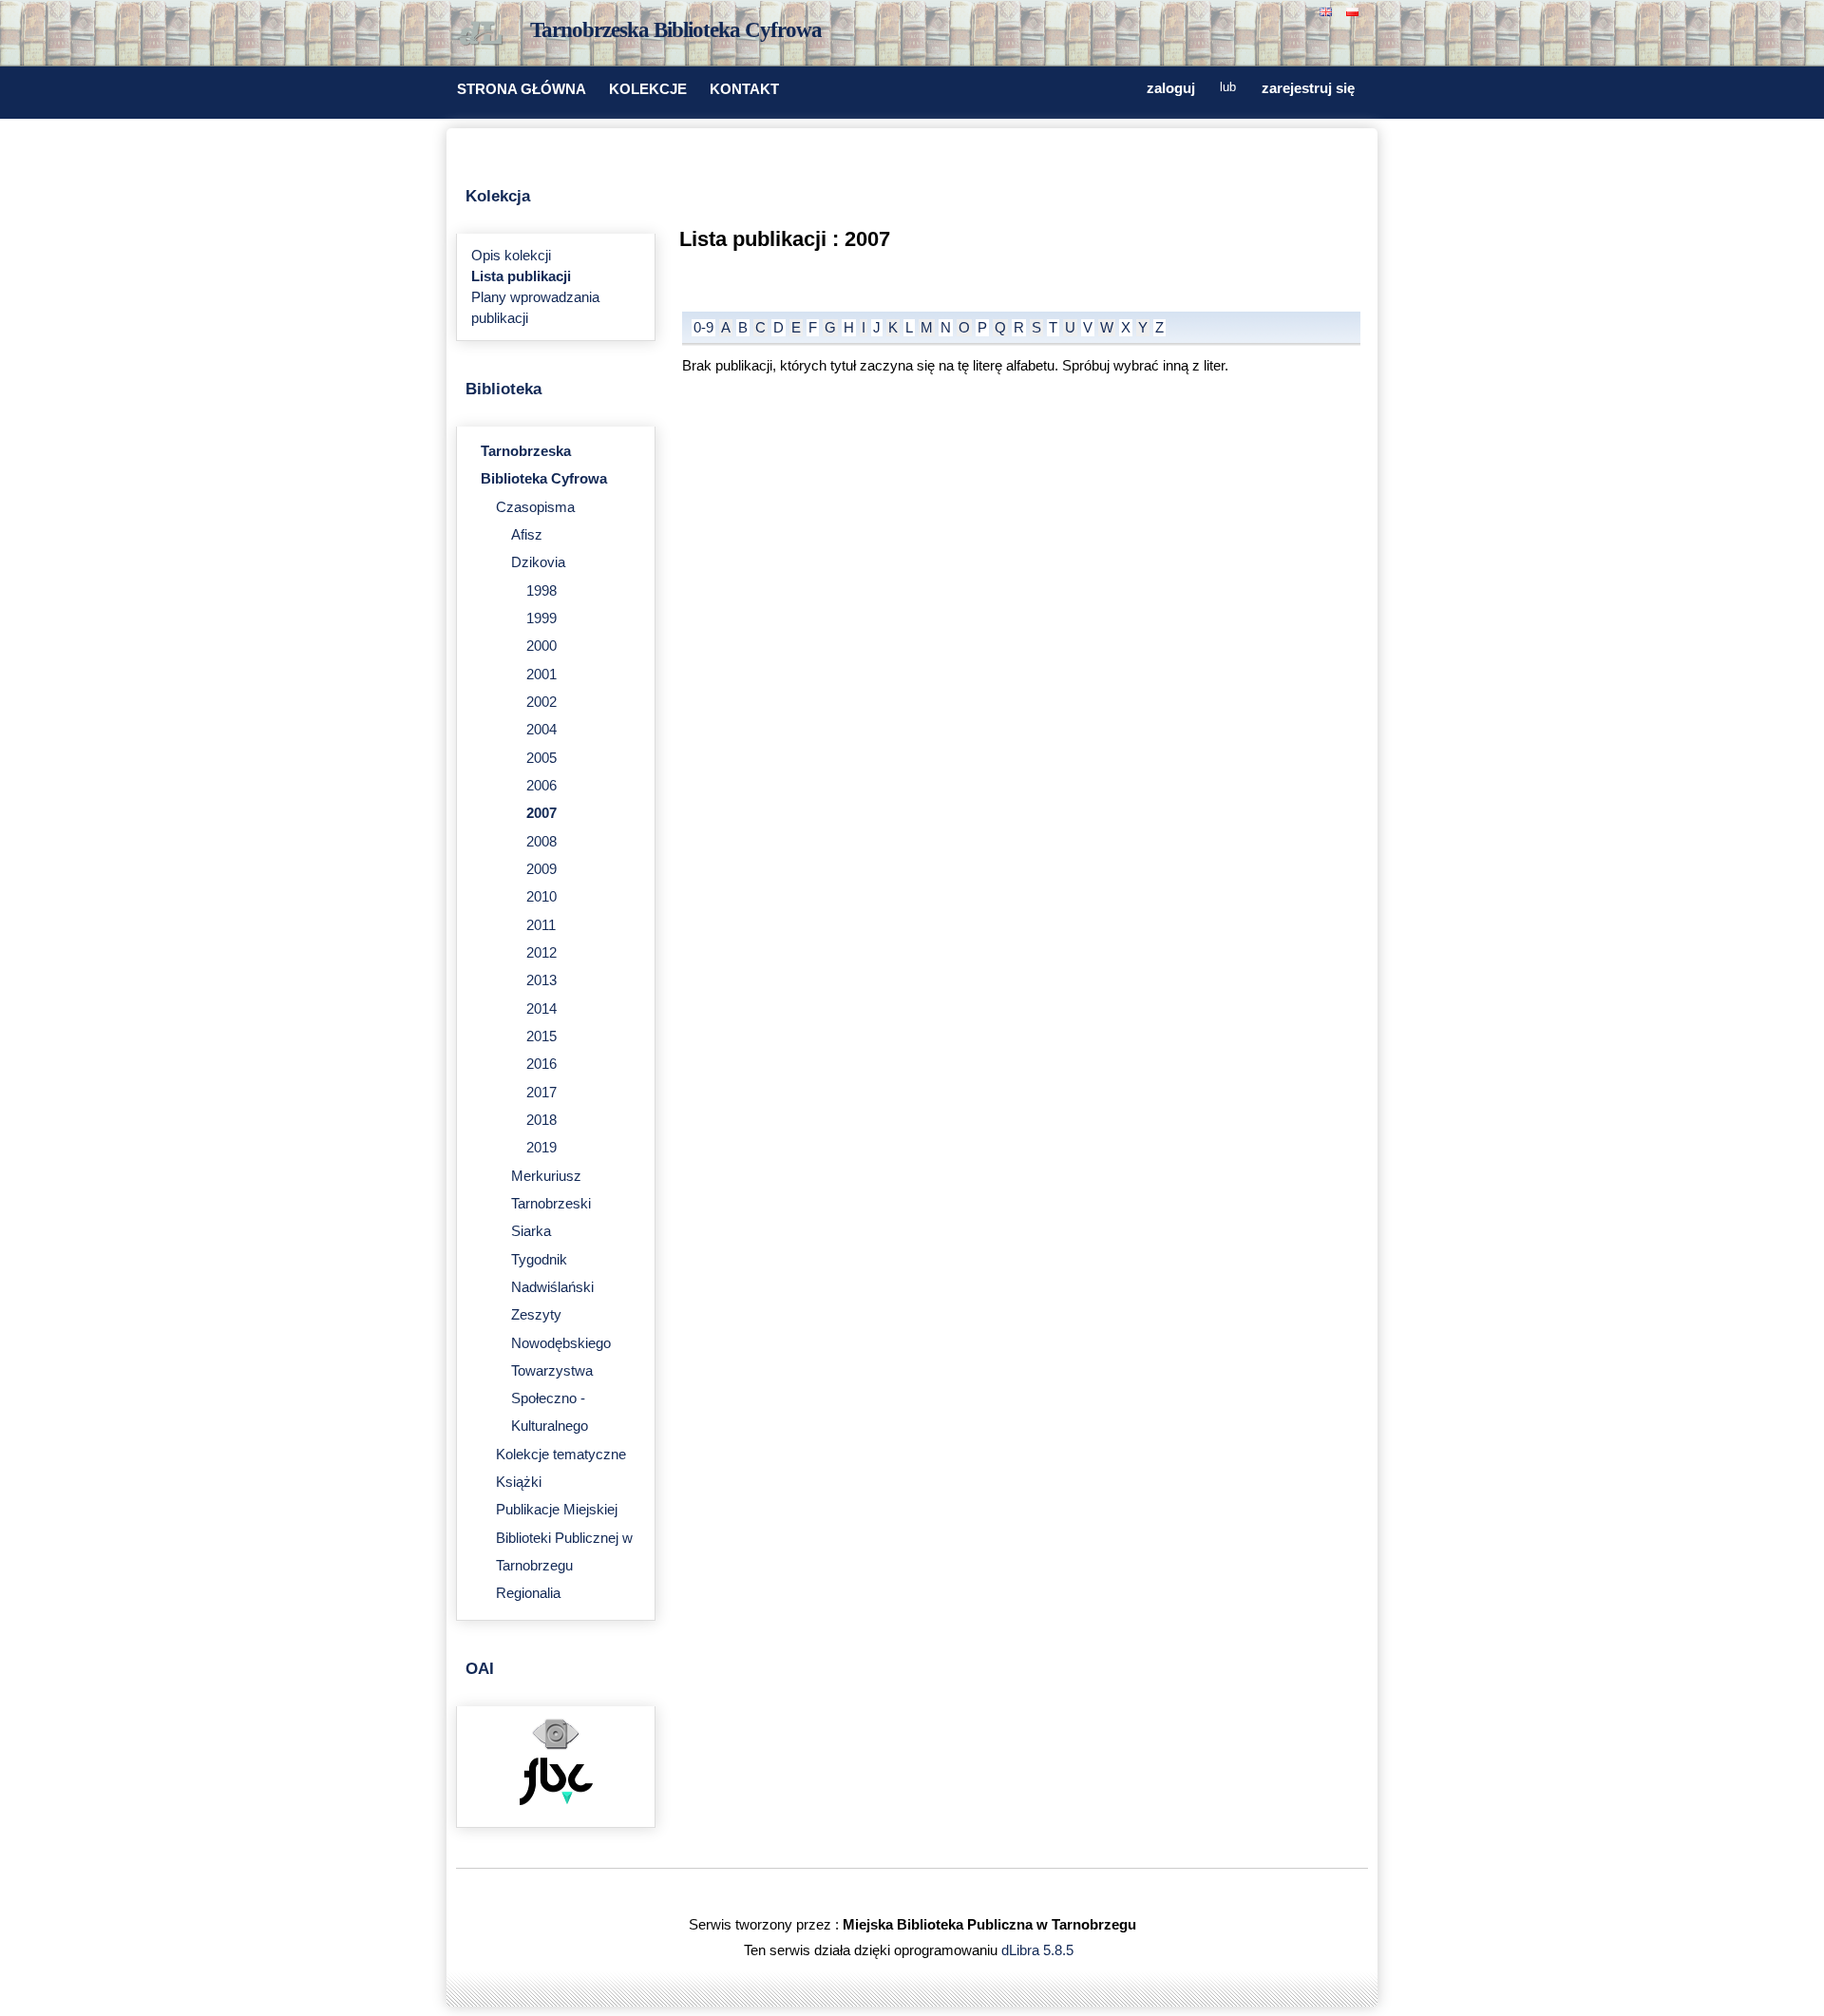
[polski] (1355, 10)
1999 (541, 618)
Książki (519, 1482)
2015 (541, 1037)
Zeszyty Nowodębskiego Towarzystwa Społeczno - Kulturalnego (561, 1370)
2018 (541, 1120)
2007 (541, 813)
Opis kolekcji (511, 256)
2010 (541, 897)
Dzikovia (538, 562)
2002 (541, 702)
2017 (541, 1093)
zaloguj (1171, 88)
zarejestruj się (1308, 88)
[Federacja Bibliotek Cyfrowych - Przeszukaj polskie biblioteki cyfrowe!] (556, 1800)
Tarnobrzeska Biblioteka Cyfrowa (676, 30)
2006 (541, 786)
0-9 (703, 328)
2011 (541, 925)
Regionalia (528, 1593)
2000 (541, 646)
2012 (541, 953)
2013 (541, 980)
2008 (541, 842)
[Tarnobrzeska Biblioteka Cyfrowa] (484, 34)
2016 (541, 1064)
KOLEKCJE (648, 89)
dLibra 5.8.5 (1039, 1950)
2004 (541, 730)
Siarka (531, 1231)
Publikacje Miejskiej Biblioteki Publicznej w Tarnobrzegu (564, 1538)
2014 (541, 1009)
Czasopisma (535, 507)
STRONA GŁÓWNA (522, 89)
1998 (541, 591)
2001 (541, 675)
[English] (1328, 10)
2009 (541, 869)
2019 (541, 1148)
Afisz (527, 535)
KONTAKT (744, 89)
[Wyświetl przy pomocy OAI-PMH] (556, 1747)
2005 (541, 758)
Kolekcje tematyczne (561, 1455)
